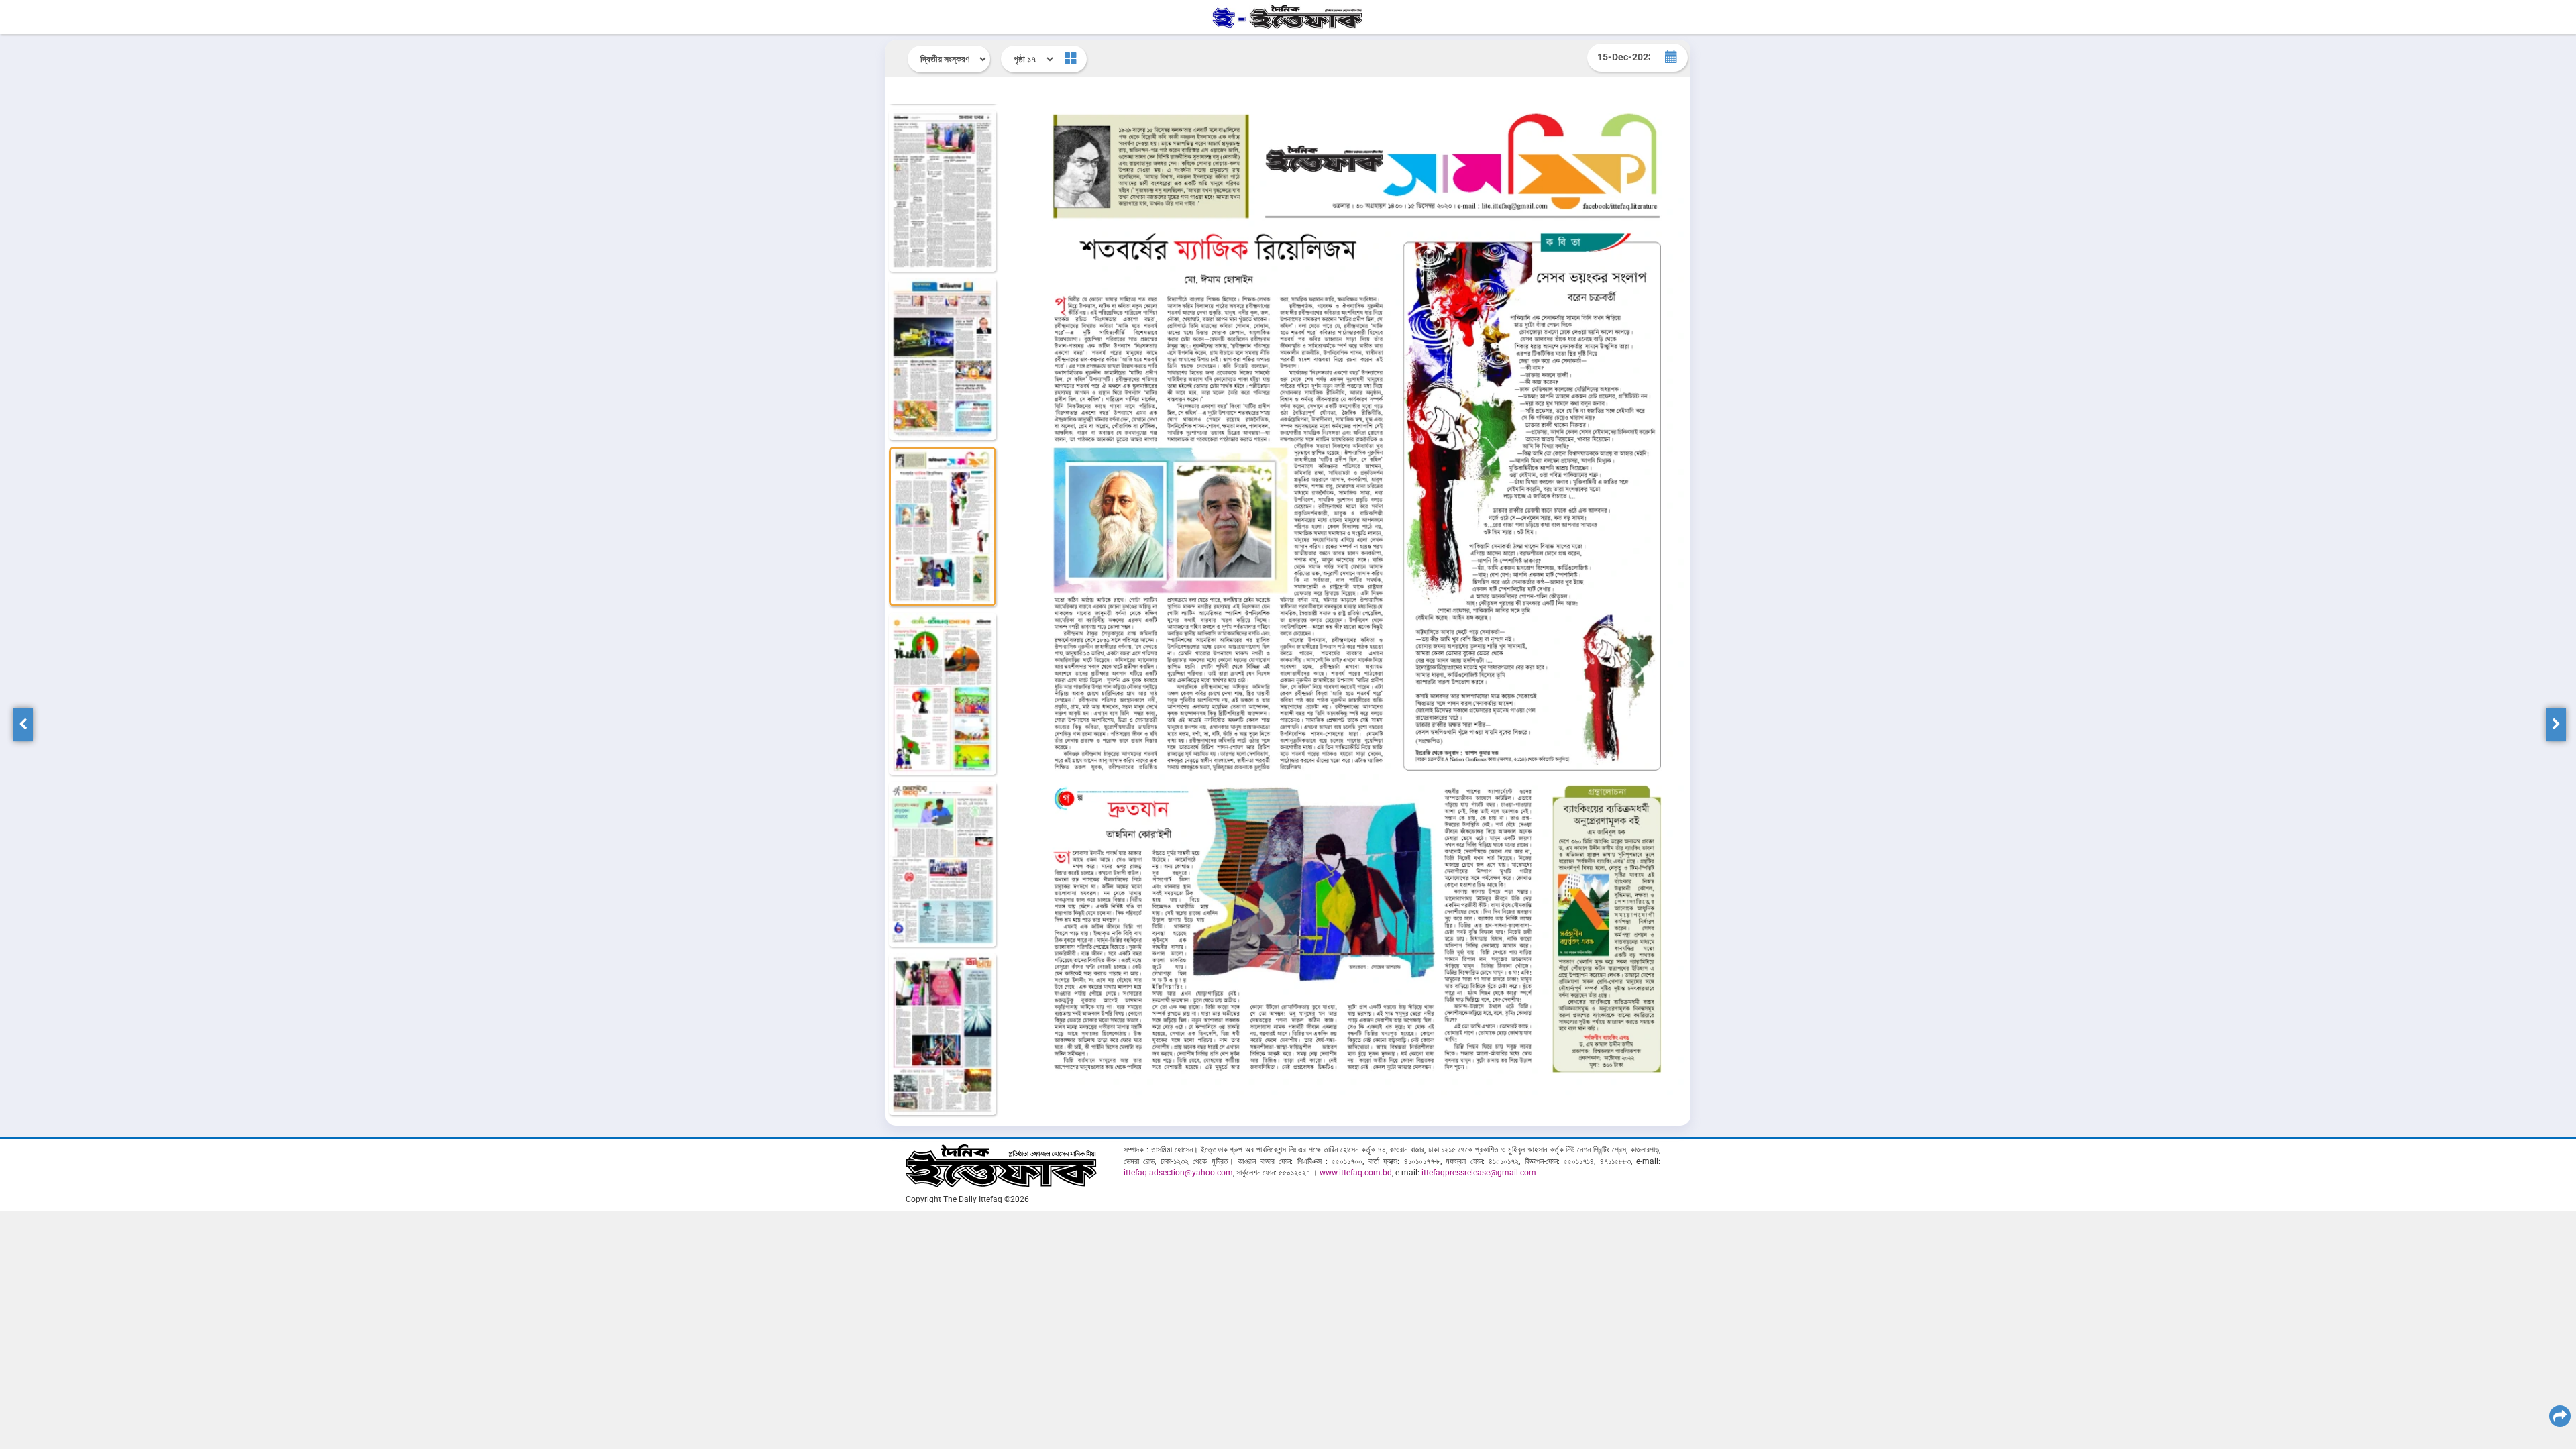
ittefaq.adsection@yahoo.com (1178, 1173)
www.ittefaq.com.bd (1356, 1173)
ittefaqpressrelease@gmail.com (1479, 1173)
